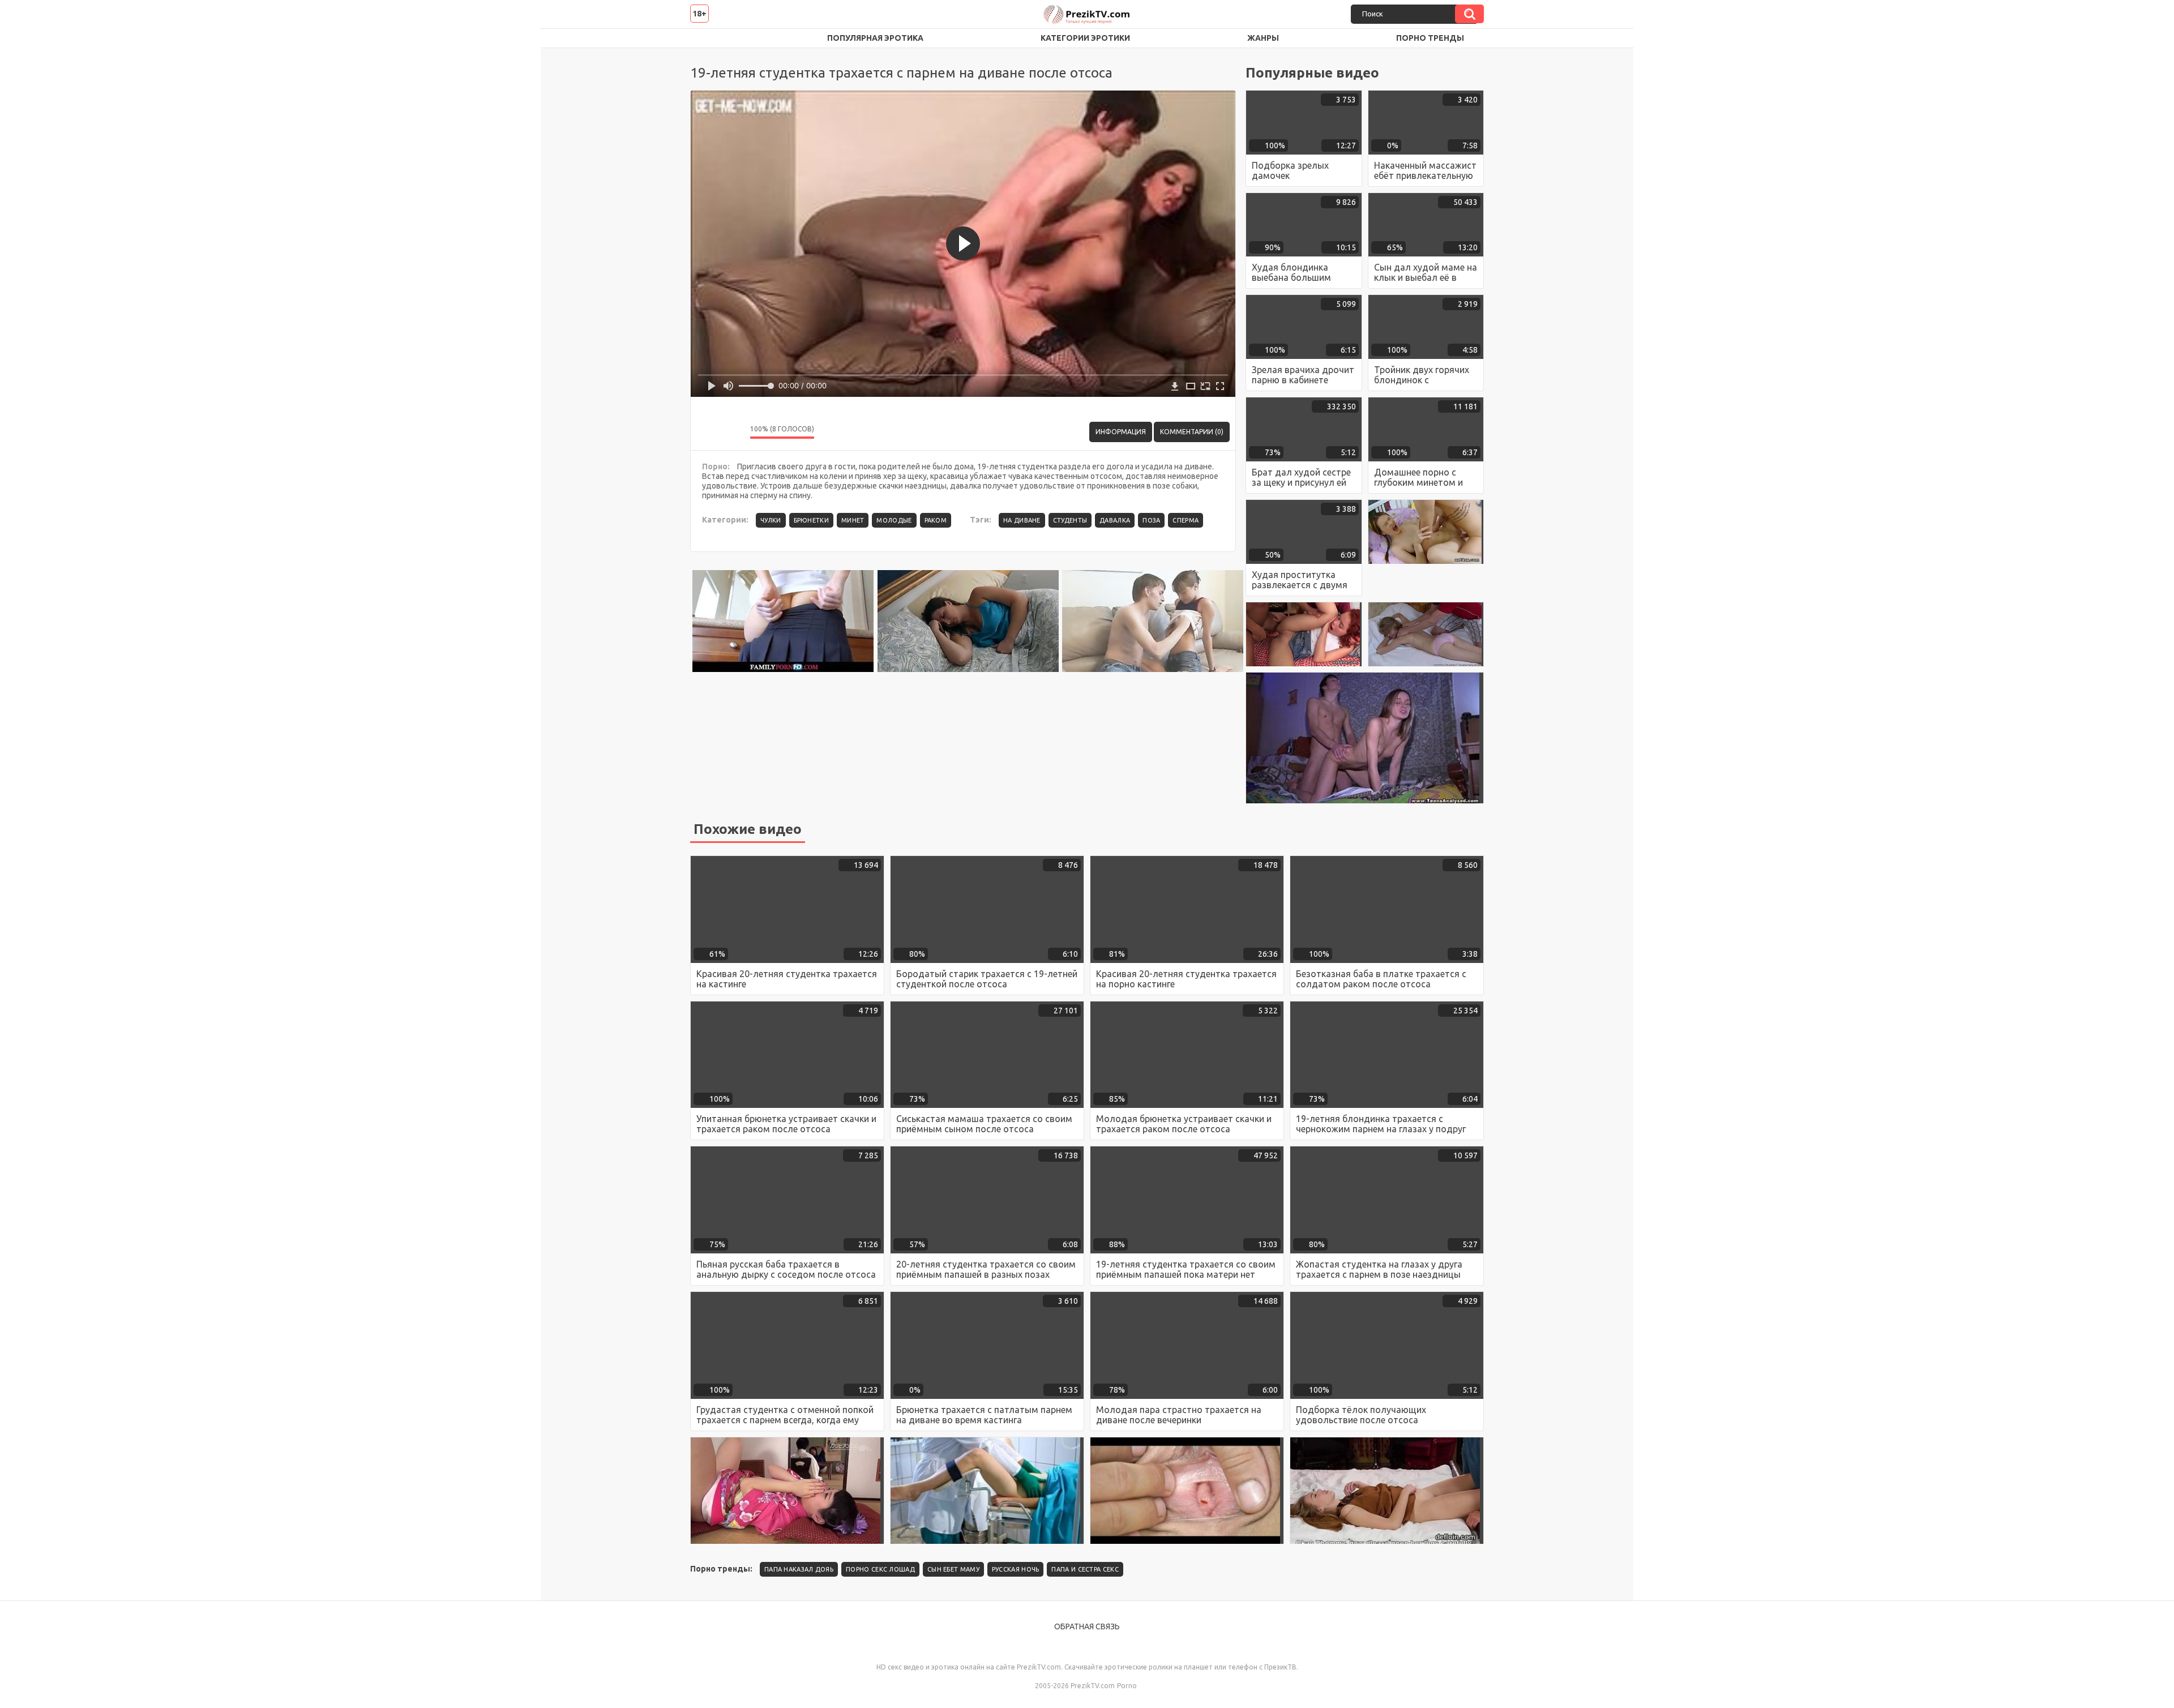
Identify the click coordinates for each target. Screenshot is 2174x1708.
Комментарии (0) (1192, 432)
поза (1151, 520)
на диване (1022, 520)
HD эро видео (710, 38)
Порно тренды (1430, 38)
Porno (1127, 1686)
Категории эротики (1085, 38)
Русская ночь (1016, 1569)
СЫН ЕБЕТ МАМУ (953, 1569)
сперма (1186, 520)
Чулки (771, 520)
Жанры (1263, 38)
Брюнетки (811, 520)
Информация (1121, 432)
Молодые (894, 520)
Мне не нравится (733, 432)
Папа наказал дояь (799, 1569)
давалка (1115, 520)
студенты (1070, 520)
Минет (853, 520)
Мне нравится (708, 432)
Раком (936, 520)
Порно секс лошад (880, 1569)
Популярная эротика (875, 38)
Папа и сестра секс (1085, 1569)
